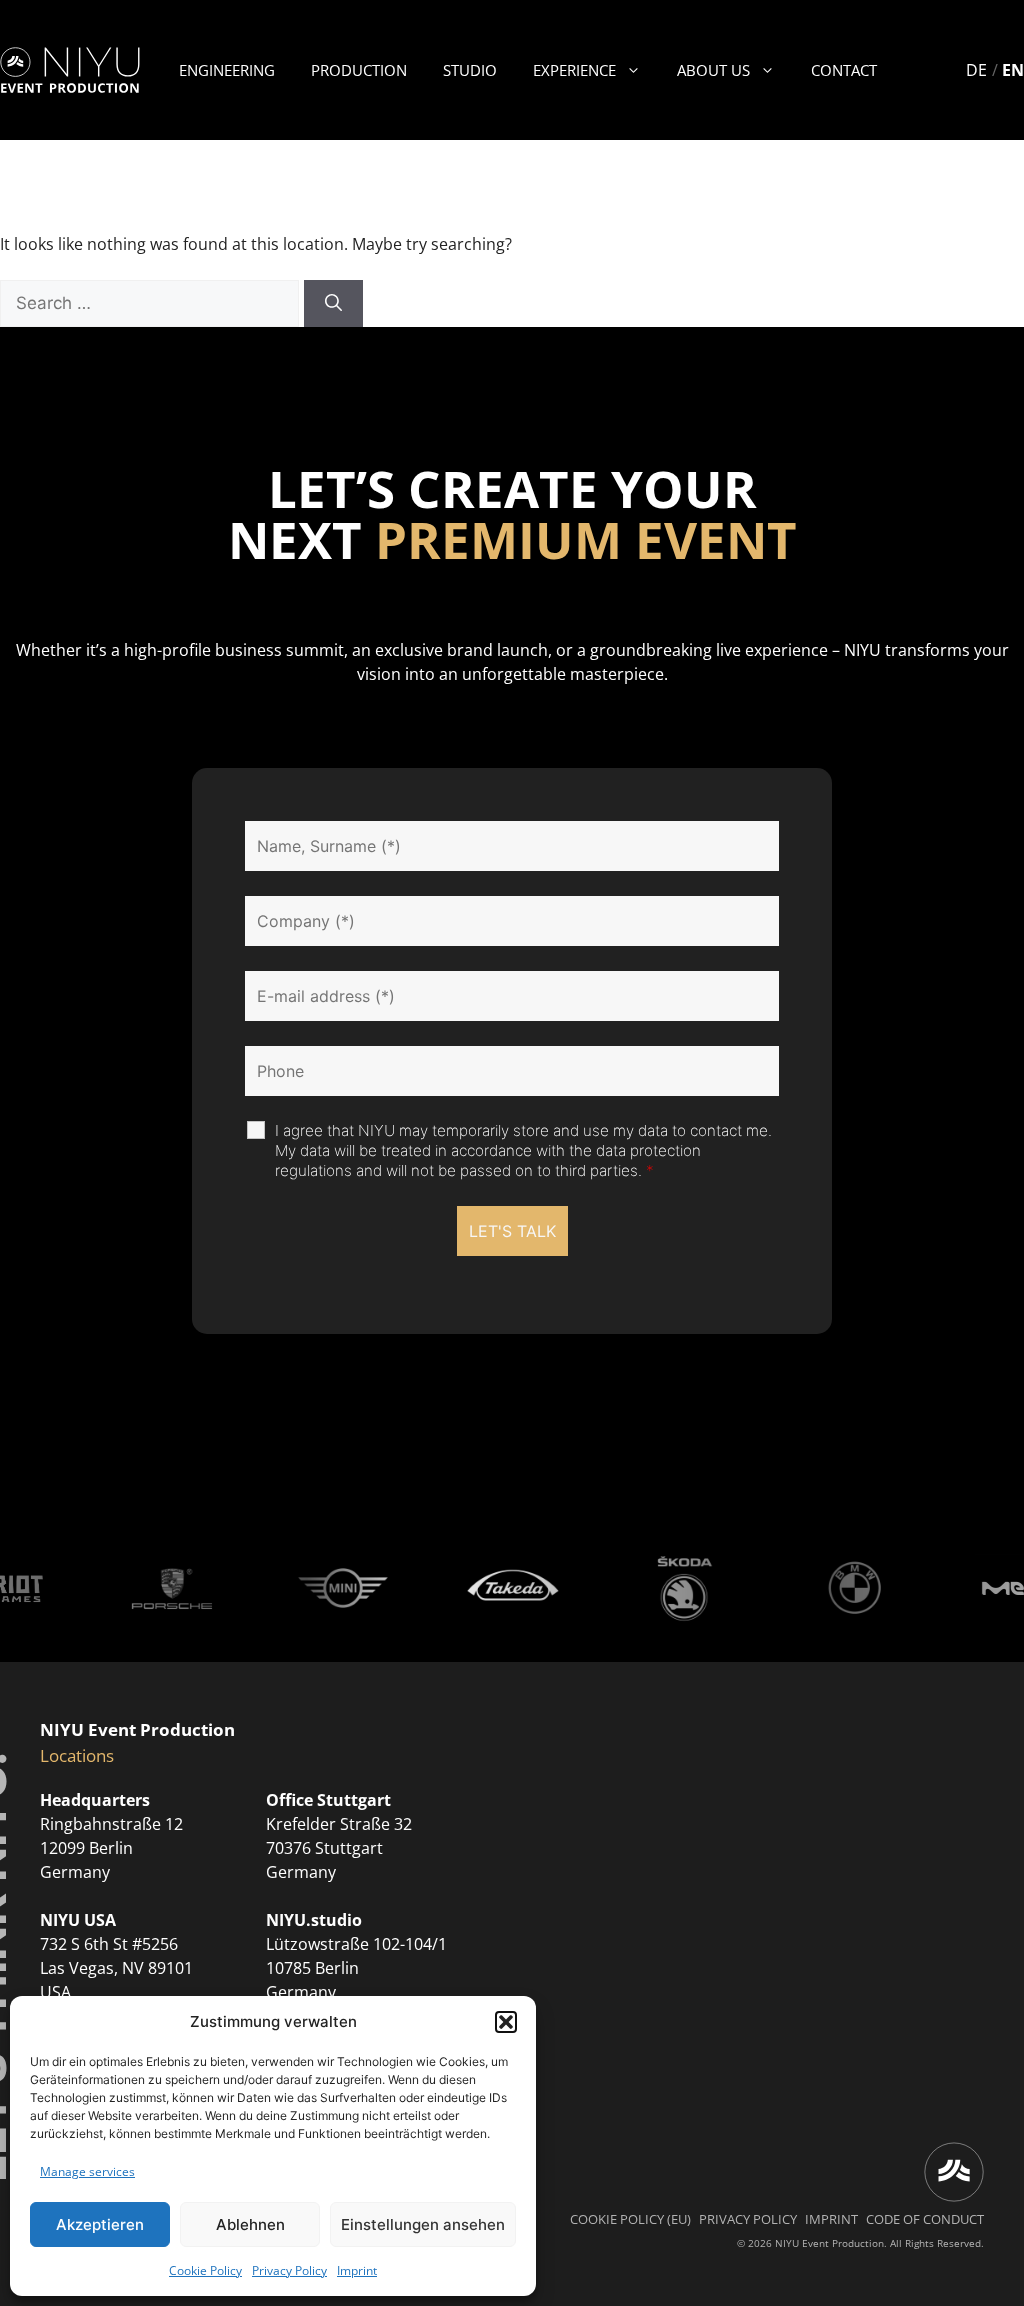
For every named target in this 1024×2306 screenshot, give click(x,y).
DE (976, 70)
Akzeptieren (100, 2224)
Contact (844, 70)
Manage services (87, 2171)
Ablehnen (250, 2224)
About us (713, 70)
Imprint (357, 2270)
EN (1013, 70)
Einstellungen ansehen (423, 2224)
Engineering (227, 70)
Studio (470, 70)
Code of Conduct (925, 2219)
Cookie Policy (205, 2270)
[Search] (333, 304)
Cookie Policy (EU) (630, 2219)
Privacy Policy (289, 2270)
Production (359, 70)
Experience (574, 70)
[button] (506, 2022)
